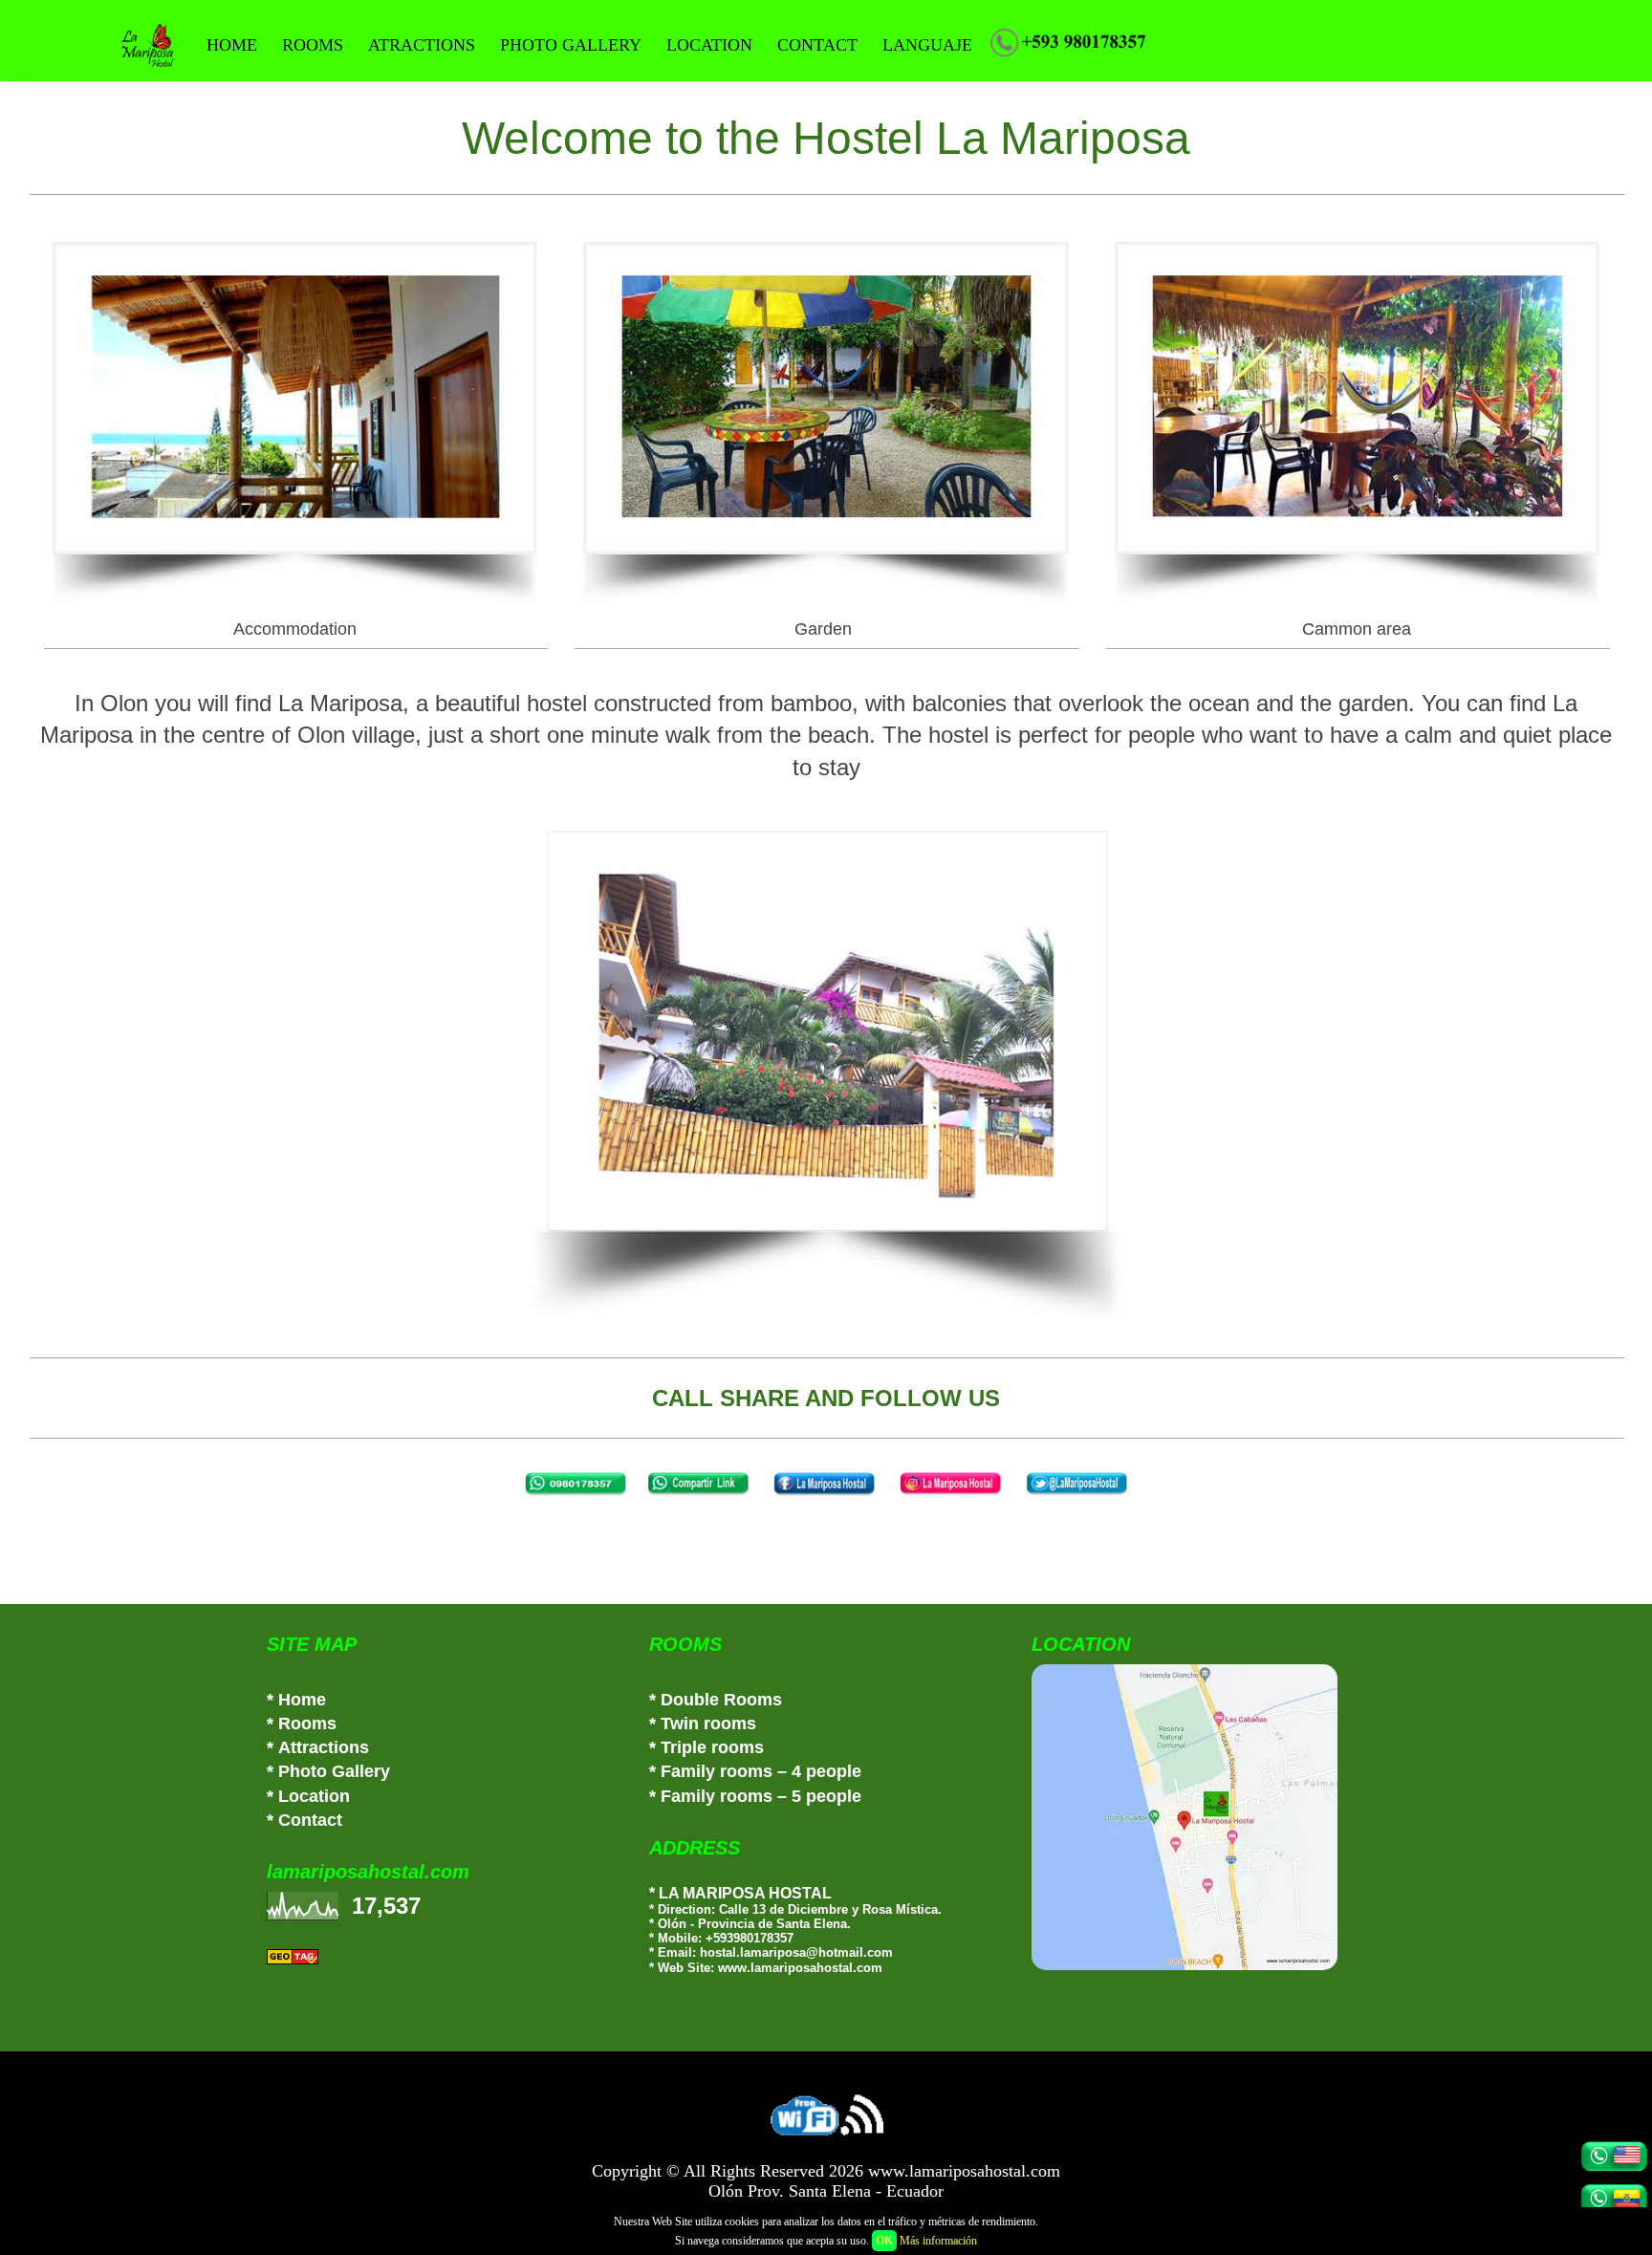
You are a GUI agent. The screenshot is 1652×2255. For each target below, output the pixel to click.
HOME (232, 45)
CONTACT (817, 45)
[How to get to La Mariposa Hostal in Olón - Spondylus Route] (1208, 1817)
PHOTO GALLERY (571, 45)
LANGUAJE (927, 45)
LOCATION (709, 45)
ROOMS (313, 45)
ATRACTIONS (422, 45)
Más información (938, 2241)
